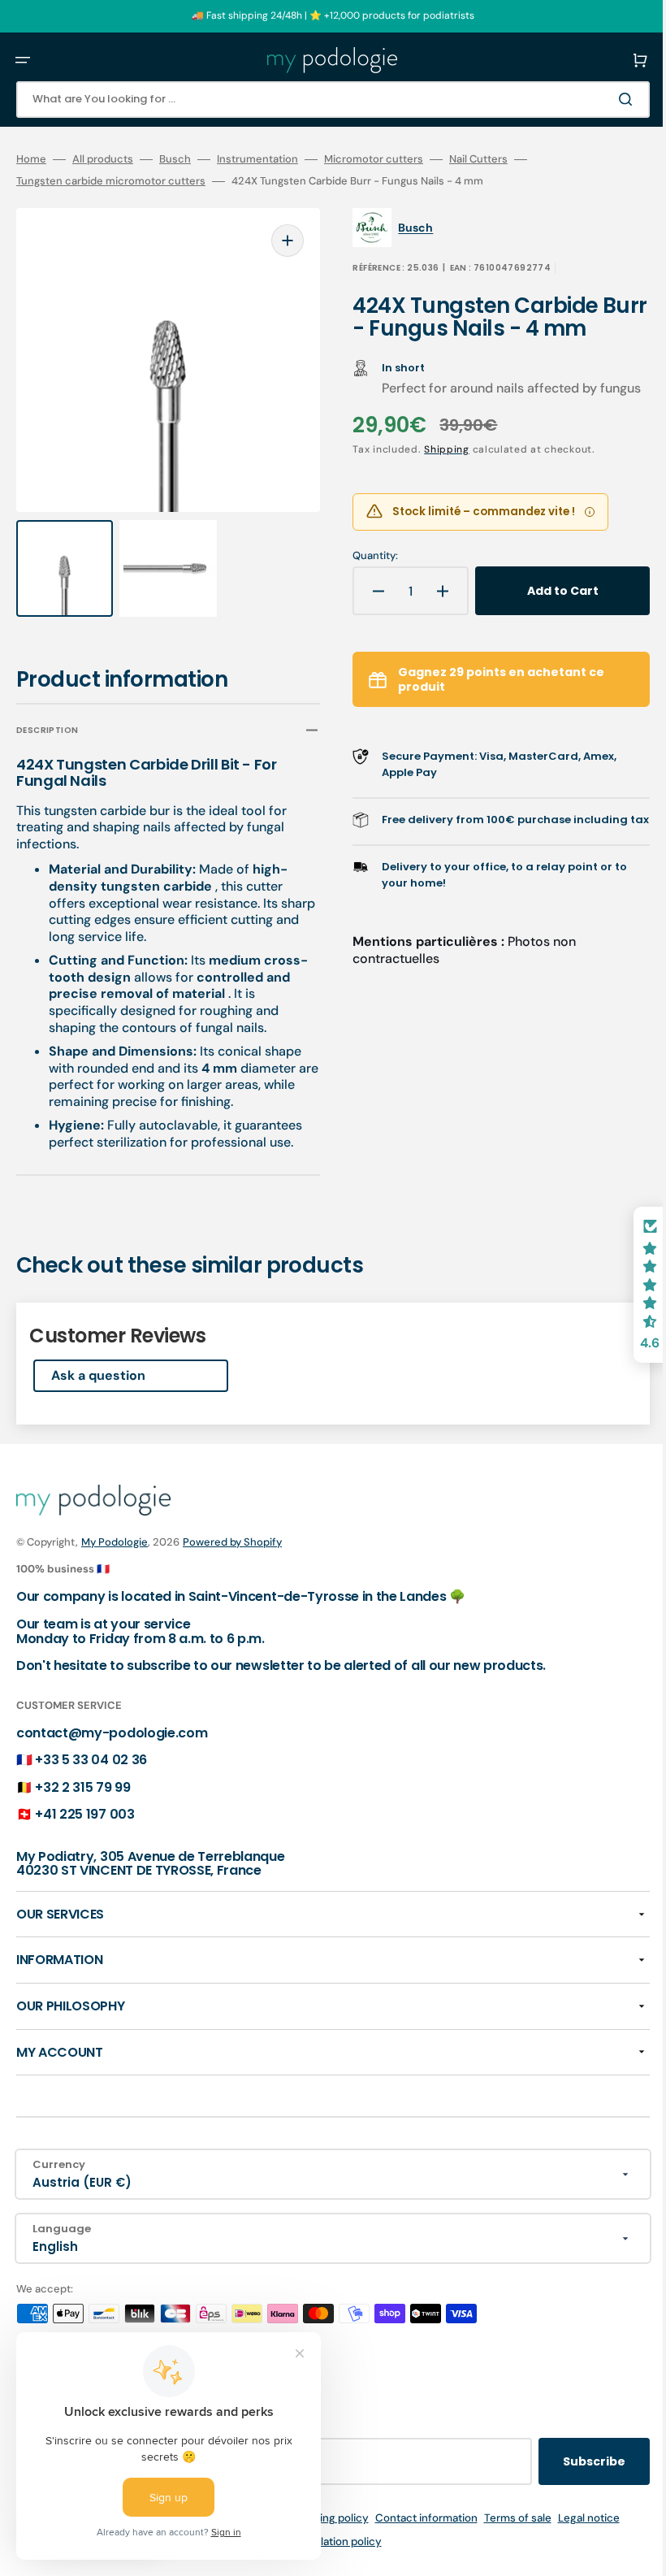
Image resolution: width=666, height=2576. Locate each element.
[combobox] (321, 100)
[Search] (604, 99)
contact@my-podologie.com (112, 1733)
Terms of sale (506, 2518)
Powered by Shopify (232, 1542)
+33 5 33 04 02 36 (91, 1760)
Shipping (435, 466)
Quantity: (364, 573)
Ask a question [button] (98, 1360)
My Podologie (115, 1542)
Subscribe (570, 2461)
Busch (175, 159)
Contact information (414, 2518)
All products (103, 159)
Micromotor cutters (374, 159)
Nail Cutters (478, 159)
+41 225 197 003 (84, 1814)
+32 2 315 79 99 (82, 1787)
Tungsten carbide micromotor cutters (111, 181)
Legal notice (577, 2518)
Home (31, 159)
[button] (23, 60)
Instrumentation (257, 159)
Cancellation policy (321, 2541)
